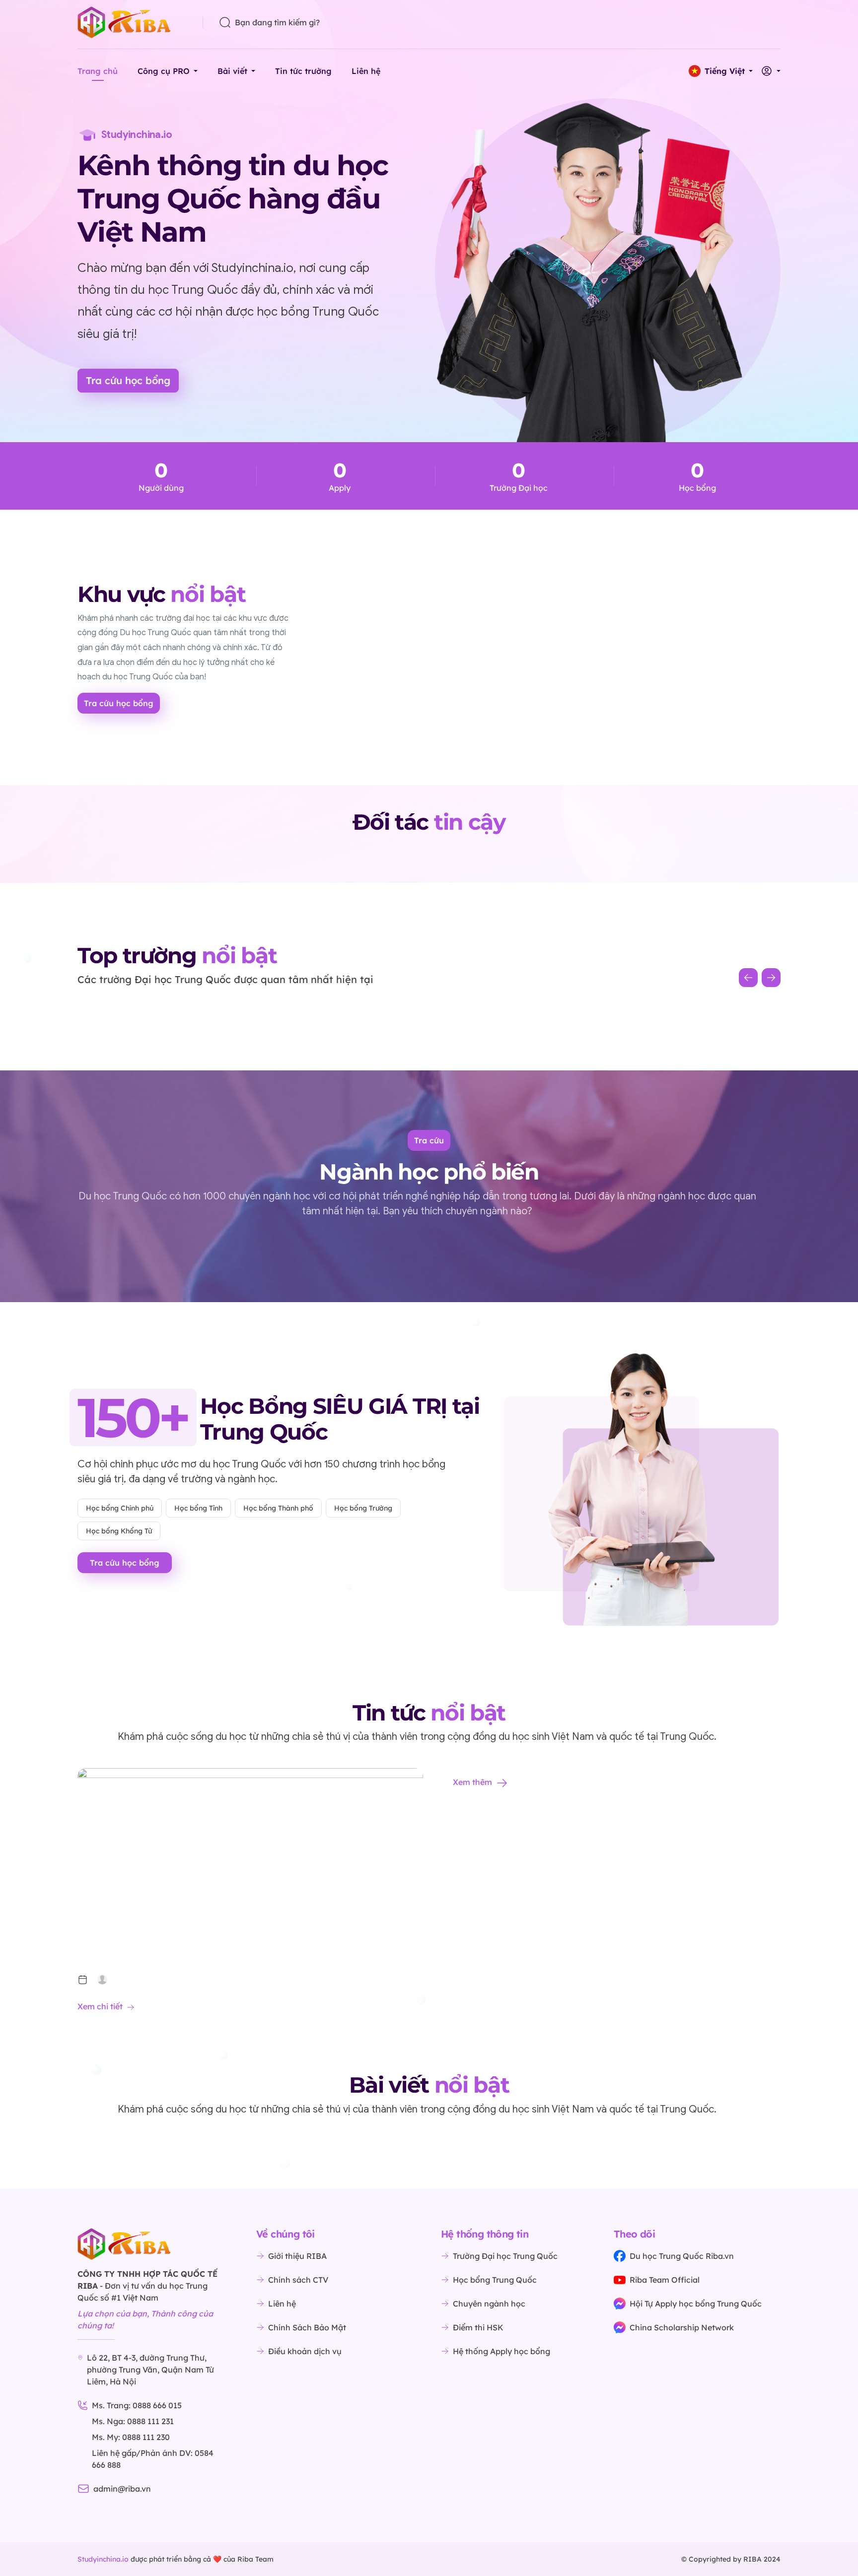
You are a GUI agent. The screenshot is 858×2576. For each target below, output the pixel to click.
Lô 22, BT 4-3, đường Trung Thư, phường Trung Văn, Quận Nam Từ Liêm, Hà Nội (150, 2370)
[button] (721, 71)
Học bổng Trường (363, 1508)
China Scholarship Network (682, 2327)
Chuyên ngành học (489, 2304)
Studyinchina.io (103, 2559)
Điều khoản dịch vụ (305, 2351)
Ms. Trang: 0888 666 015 (137, 2405)
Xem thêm (472, 1782)
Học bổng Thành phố (278, 1508)
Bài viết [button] (232, 71)
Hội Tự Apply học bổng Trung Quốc (696, 2304)
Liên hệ (366, 71)
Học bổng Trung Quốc (495, 2280)
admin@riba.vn (122, 2489)
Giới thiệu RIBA (297, 2256)
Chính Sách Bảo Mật (307, 2327)
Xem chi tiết (100, 2006)
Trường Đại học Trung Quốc (505, 2256)
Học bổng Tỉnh (198, 1508)
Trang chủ (98, 71)
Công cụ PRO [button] (164, 71)
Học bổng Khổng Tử (119, 1531)
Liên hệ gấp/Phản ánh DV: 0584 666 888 (153, 2459)
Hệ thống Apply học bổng (501, 2351)
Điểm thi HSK (478, 2327)
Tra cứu (429, 1140)
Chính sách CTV (298, 2280)
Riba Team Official (665, 2280)
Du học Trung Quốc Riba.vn (682, 2256)
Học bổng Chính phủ (120, 1508)
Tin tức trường (303, 71)
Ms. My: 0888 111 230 (131, 2437)
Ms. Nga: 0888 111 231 (133, 2421)
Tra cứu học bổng (128, 380)
